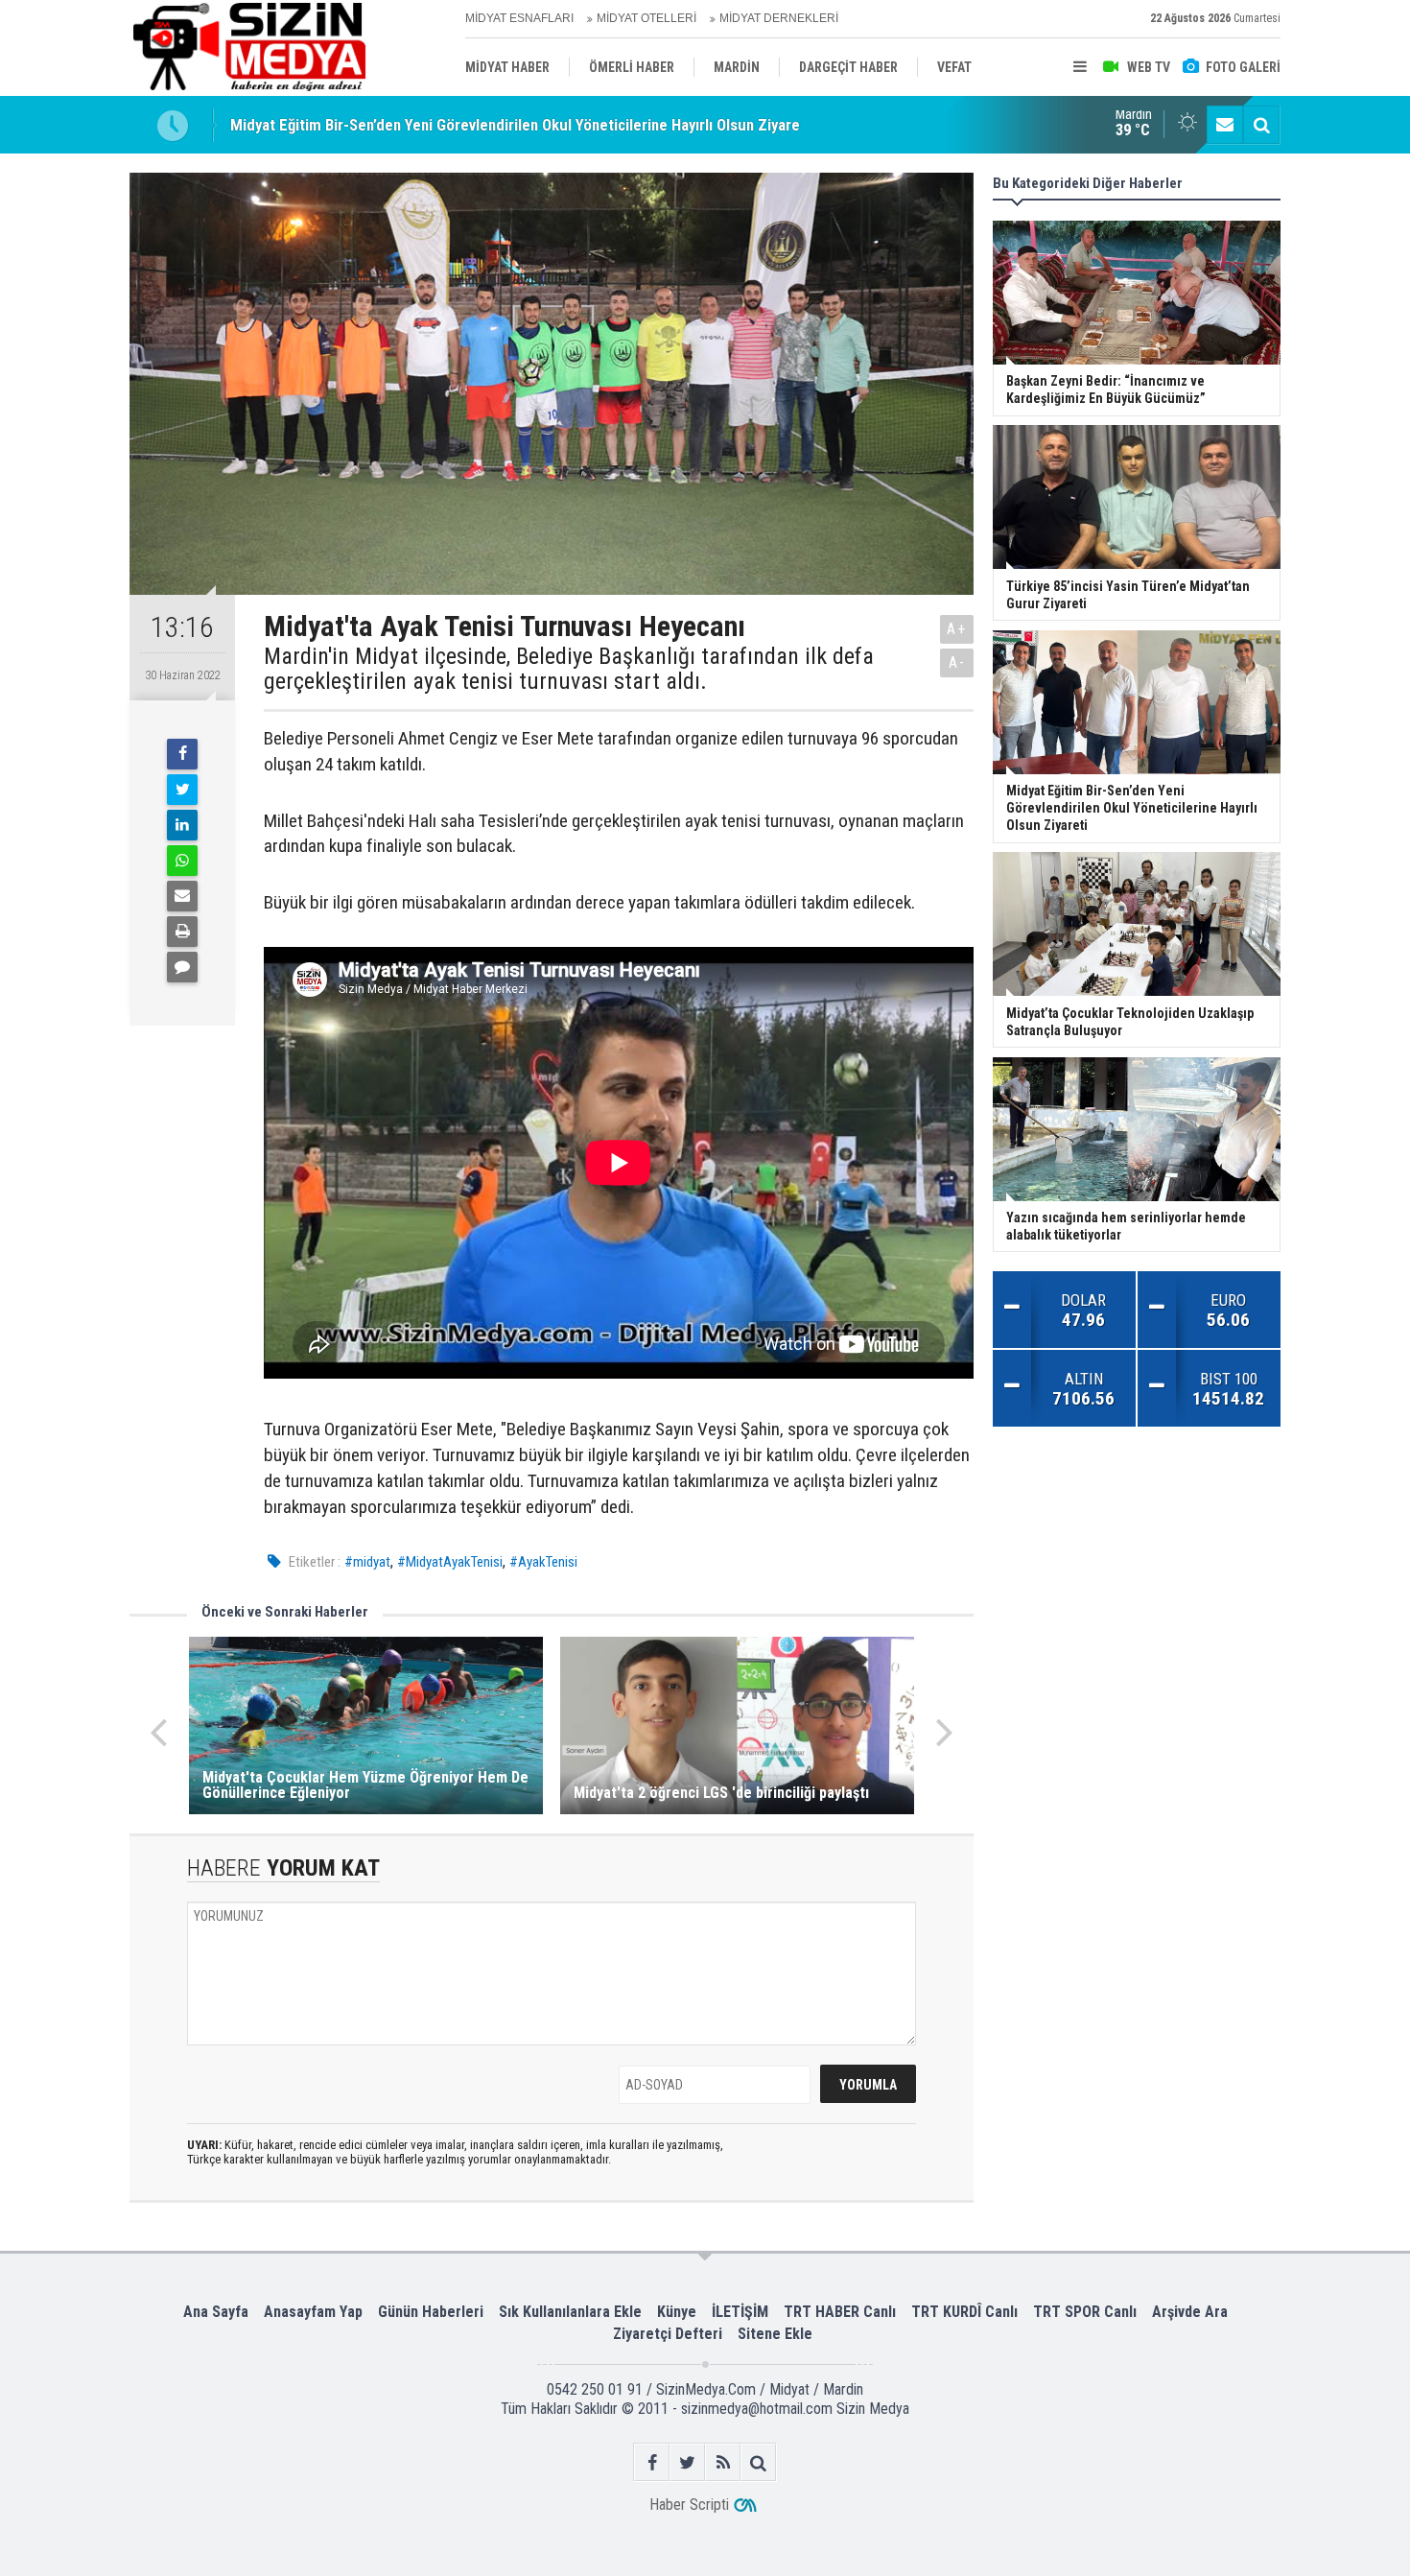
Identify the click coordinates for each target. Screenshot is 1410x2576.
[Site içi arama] (1261, 125)
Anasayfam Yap (313, 2312)
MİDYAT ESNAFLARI (519, 18)
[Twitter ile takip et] (687, 2462)
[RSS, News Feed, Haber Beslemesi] (723, 2462)
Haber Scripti (689, 2505)
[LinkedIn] (182, 825)
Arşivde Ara (1190, 2312)
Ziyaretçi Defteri (668, 2334)
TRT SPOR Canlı (1085, 2312)
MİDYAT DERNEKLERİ (779, 18)
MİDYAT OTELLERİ (646, 18)
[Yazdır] (182, 932)
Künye (677, 2312)
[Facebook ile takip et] (652, 2462)
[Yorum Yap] (182, 967)
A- (957, 662)
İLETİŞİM (740, 2312)
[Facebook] (182, 754)
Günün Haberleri (431, 2312)
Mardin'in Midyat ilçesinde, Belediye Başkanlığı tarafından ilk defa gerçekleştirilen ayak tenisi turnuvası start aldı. (569, 669)
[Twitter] (182, 790)
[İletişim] (1225, 125)
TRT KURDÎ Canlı (964, 2312)
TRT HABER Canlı (840, 2312)
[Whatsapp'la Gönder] (182, 861)
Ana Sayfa (216, 2312)
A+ (957, 629)
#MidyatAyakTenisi (450, 1562)
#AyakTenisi (543, 1562)
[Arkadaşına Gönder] (182, 896)
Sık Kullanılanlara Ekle (570, 2312)
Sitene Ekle (775, 2334)
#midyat (367, 1562)
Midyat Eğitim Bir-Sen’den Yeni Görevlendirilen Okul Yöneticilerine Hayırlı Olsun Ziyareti (520, 125)
